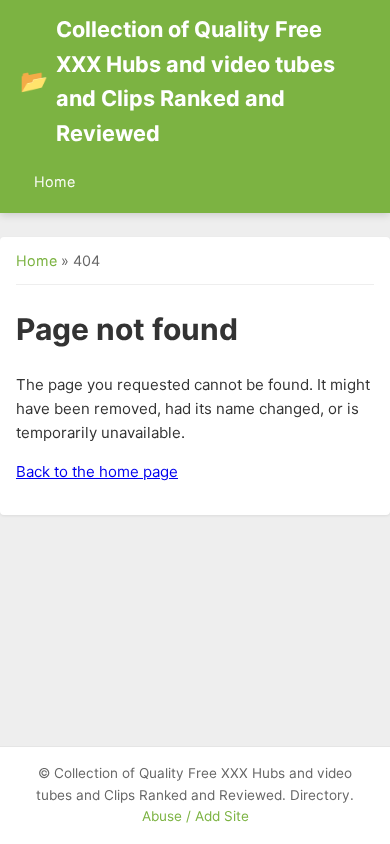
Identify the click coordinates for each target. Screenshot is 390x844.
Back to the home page (97, 471)
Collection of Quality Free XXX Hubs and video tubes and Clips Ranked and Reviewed (177, 81)
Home (54, 181)
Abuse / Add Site (195, 816)
